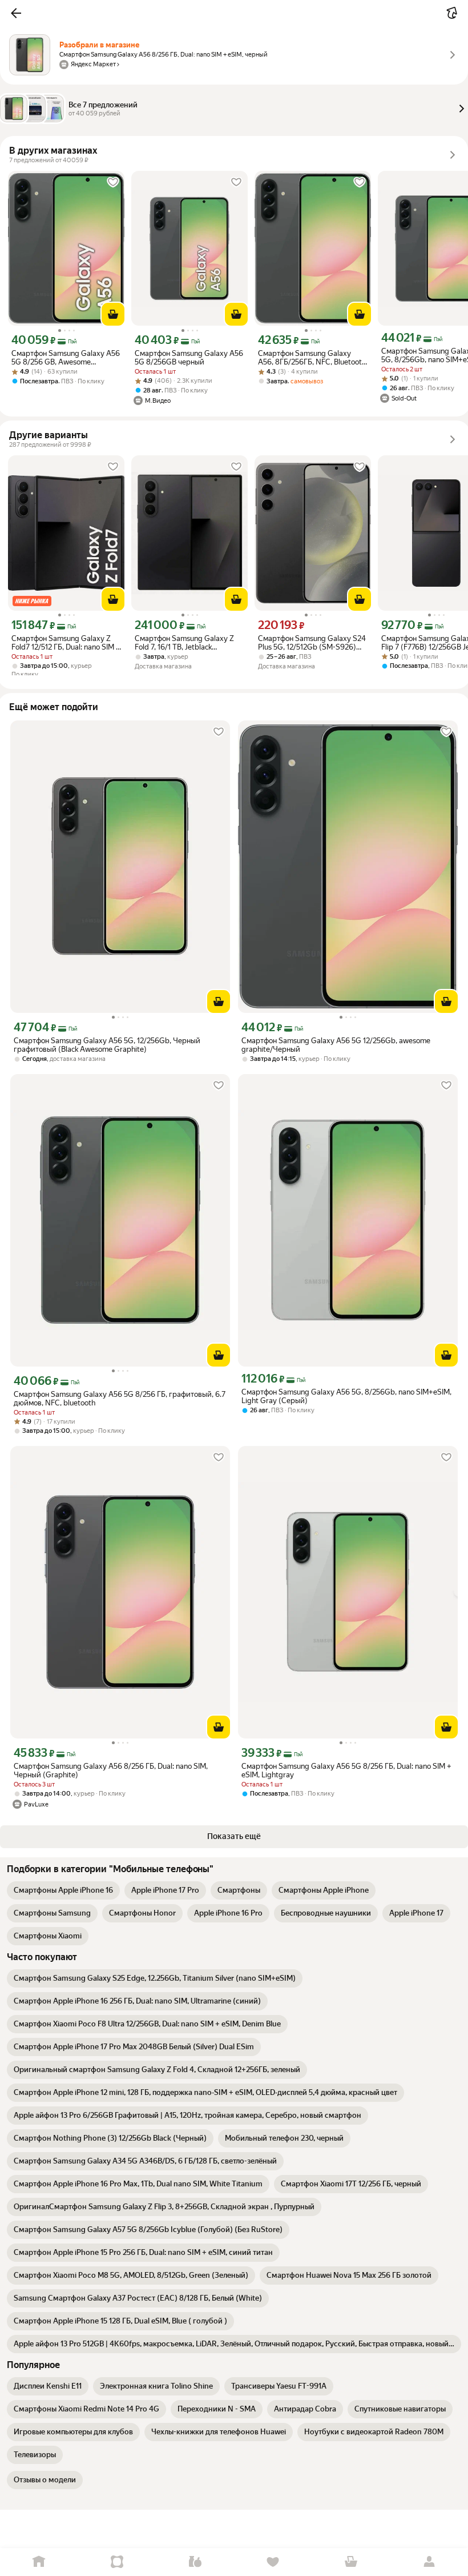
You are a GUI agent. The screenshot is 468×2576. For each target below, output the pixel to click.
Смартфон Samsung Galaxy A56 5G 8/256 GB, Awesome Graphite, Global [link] (66, 358)
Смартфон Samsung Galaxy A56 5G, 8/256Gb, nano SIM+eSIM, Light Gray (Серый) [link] (346, 1396)
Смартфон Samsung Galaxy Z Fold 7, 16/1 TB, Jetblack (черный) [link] (184, 643)
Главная (39, 2562)
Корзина (351, 2562)
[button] (16, 13)
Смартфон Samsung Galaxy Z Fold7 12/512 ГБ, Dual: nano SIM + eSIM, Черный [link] (66, 643)
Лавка (195, 2562)
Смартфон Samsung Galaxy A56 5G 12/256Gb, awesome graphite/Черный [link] (336, 1045)
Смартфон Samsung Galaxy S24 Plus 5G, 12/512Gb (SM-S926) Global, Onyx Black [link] (312, 643)
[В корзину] (113, 314)
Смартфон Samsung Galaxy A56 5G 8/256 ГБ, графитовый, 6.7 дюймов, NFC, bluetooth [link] (120, 1399)
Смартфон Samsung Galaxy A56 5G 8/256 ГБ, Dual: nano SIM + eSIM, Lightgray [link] (346, 1770)
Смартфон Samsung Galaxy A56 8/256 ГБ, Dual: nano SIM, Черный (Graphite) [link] (111, 1770)
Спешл (117, 2562)
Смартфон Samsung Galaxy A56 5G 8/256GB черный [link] (189, 358)
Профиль (429, 2562)
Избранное (273, 2562)
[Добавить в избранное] (113, 182)
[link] (63, 1890)
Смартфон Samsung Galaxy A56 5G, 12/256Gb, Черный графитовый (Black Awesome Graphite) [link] (107, 1045)
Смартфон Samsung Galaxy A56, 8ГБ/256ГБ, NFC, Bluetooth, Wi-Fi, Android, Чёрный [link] (313, 358)
